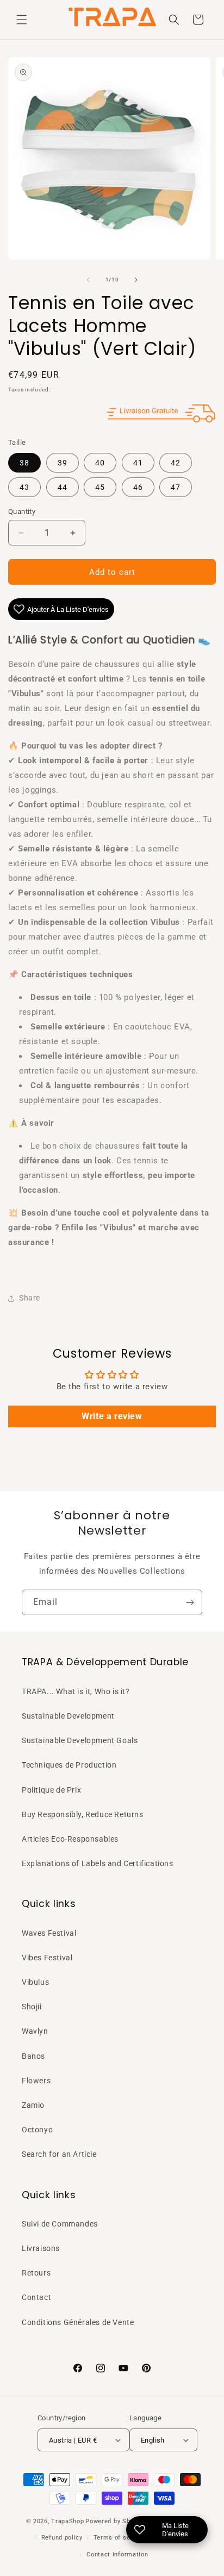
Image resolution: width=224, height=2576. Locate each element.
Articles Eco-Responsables (70, 1839)
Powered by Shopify (115, 2521)
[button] (22, 20)
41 (138, 463)
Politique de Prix (51, 1790)
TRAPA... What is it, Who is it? (76, 1691)
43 (24, 487)
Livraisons (41, 2248)
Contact (36, 2297)
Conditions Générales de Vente (78, 2322)
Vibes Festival (47, 1958)
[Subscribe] (190, 1602)
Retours (36, 2273)
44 (63, 487)
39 (63, 463)
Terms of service (119, 2538)
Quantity (22, 511)
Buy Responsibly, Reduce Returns (83, 1814)
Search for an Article (59, 2154)
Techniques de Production (69, 1765)
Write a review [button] (112, 1416)
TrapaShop (67, 2521)
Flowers (36, 2081)
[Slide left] (88, 280)
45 (100, 487)
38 (24, 463)
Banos (33, 2056)
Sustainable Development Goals (80, 1740)
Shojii (32, 2007)
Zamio (33, 2105)
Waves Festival (49, 1933)
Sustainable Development (68, 1716)
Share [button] (30, 1298)
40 (100, 463)
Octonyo (37, 2130)
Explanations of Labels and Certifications (98, 1863)
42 (176, 463)
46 (138, 487)
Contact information (117, 2554)
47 (176, 487)
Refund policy (62, 2538)
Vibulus (35, 1982)
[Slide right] (136, 280)
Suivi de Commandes (60, 2224)
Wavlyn (35, 2031)
